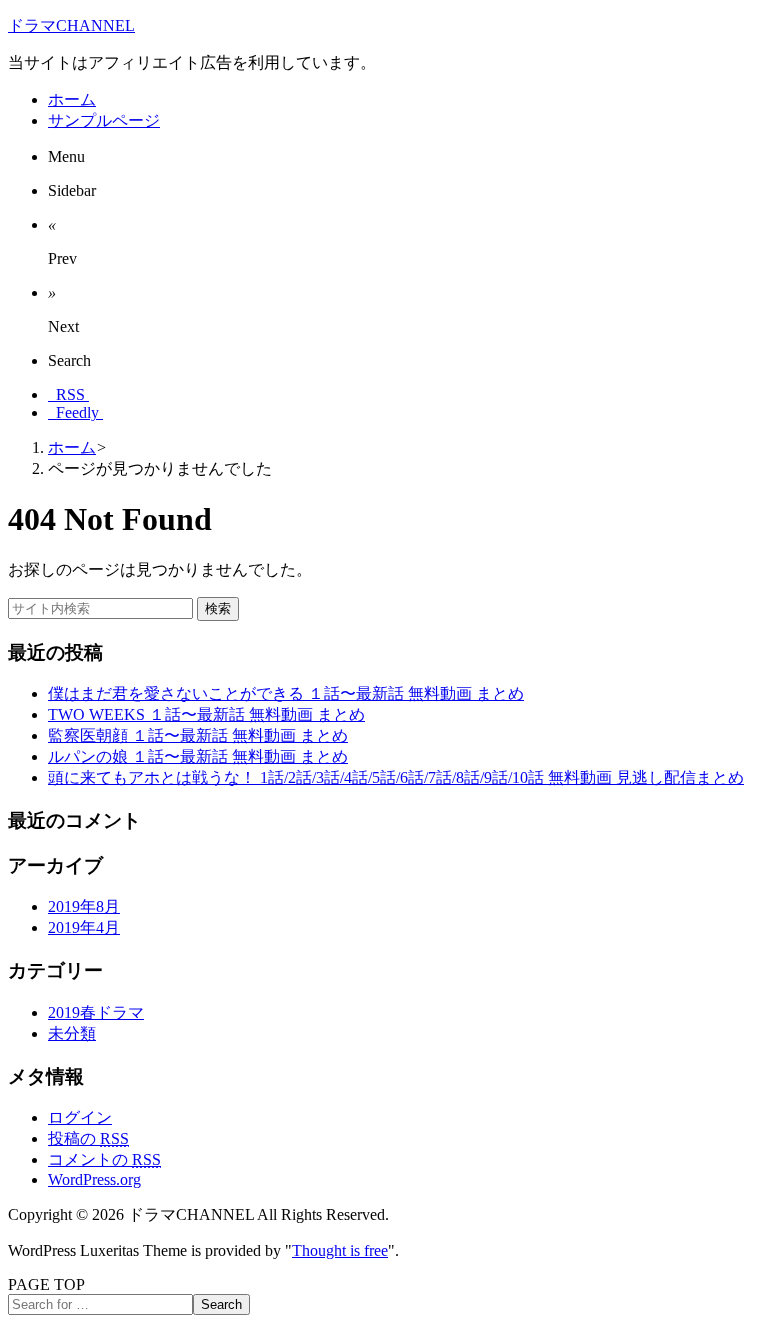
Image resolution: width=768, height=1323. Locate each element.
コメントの (104, 1159)
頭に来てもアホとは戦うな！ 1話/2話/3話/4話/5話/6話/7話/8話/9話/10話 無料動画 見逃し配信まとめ (396, 777)
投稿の (88, 1138)
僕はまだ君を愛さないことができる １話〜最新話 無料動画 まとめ (286, 693)
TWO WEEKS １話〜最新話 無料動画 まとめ (206, 714)
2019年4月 (84, 927)
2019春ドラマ (96, 1012)
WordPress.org (94, 1179)
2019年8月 (84, 906)
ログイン (80, 1117)
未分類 (72, 1033)
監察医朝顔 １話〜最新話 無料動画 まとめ (198, 735)
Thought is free (340, 1250)
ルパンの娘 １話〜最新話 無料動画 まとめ (198, 756)
